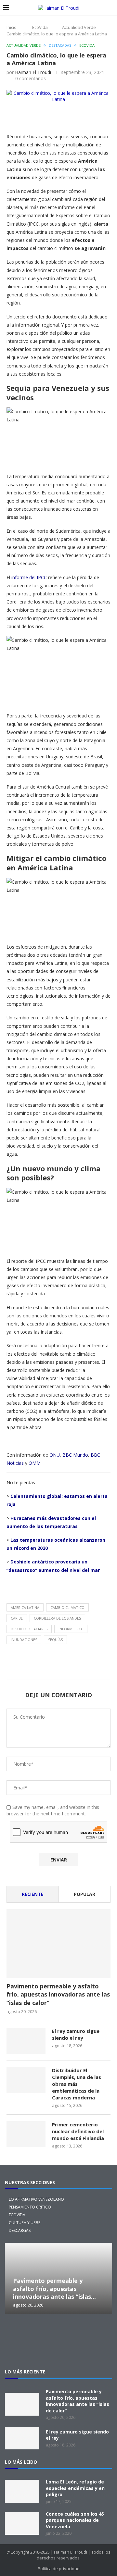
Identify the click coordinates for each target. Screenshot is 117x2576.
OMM (35, 1463)
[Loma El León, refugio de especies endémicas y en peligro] (22, 2491)
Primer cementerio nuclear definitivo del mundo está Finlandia (78, 2131)
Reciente (33, 1894)
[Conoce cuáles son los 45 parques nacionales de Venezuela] (22, 2523)
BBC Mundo (75, 1455)
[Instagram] (38, 2332)
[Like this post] (56, 117)
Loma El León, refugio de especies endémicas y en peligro (75, 2488)
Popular (84, 1894)
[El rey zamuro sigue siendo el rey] (26, 2041)
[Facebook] (58, 2332)
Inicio (12, 27)
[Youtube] (100, 2332)
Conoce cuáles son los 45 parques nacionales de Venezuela (75, 2520)
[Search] (110, 8)
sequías (55, 1640)
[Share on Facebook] (71, 117)
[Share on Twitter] (87, 117)
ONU (55, 1455)
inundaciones (24, 1640)
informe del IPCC (29, 577)
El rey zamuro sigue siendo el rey (76, 2034)
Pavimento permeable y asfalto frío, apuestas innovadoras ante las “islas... (54, 2289)
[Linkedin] (79, 2332)
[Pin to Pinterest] (102, 117)
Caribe (17, 1618)
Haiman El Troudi (33, 72)
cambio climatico (67, 1607)
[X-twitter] (17, 2332)
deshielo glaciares (29, 1629)
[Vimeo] (58, 2350)
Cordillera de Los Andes (57, 1618)
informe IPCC (71, 1629)
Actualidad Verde (79, 27)
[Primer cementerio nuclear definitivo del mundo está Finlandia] (26, 2134)
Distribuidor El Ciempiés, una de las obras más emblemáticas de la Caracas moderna (77, 2084)
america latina (25, 1607)
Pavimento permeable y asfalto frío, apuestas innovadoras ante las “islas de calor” (58, 1994)
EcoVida (40, 27)
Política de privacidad (59, 2569)
